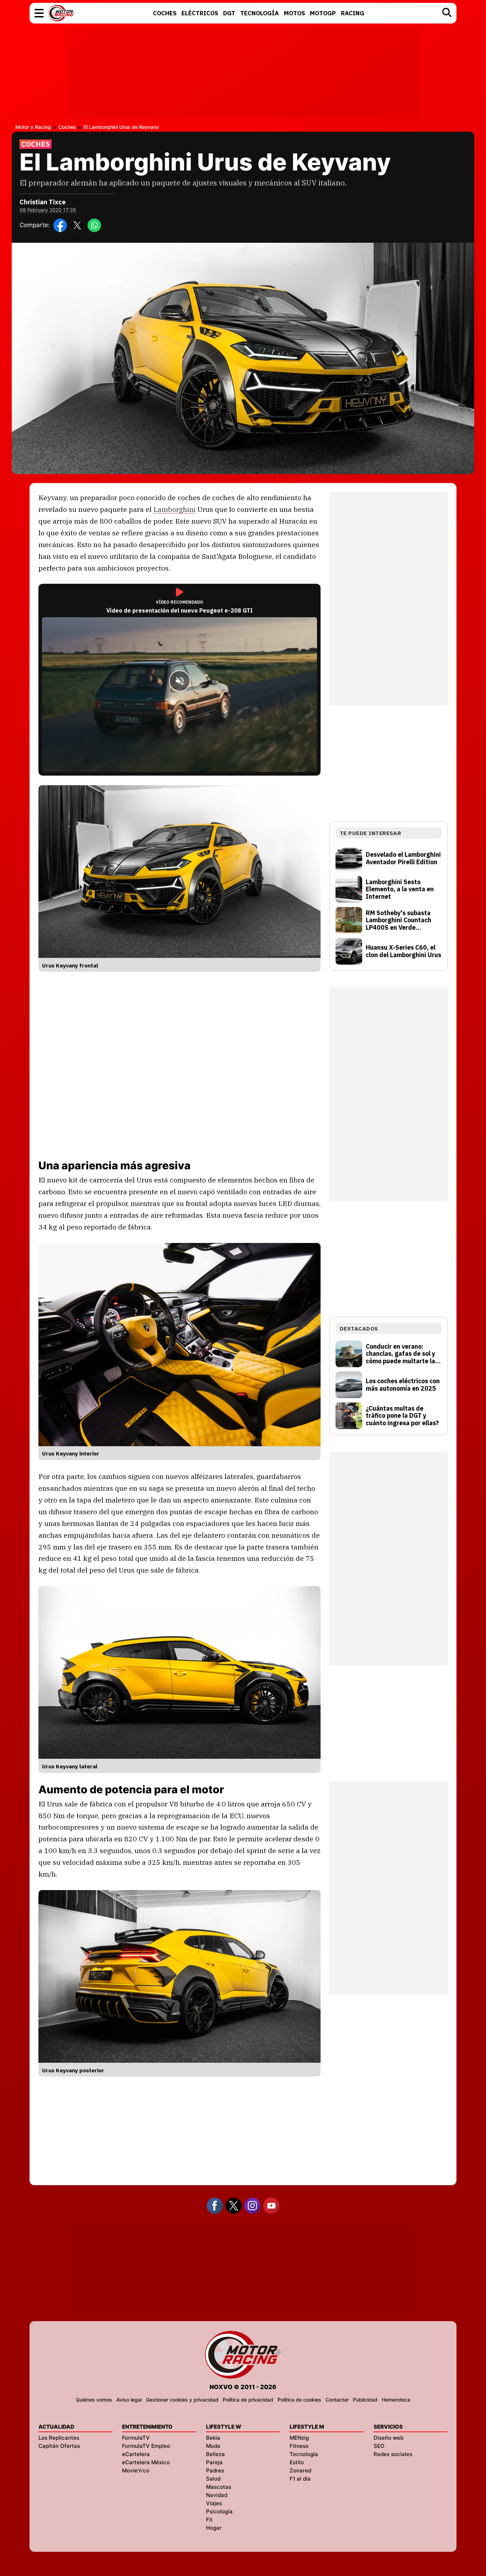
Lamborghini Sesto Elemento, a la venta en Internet (400, 890)
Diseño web (389, 2438)
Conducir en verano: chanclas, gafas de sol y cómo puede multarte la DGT (400, 1354)
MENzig (299, 2438)
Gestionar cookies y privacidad (182, 2400)
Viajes (214, 2503)
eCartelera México (146, 2462)
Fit (209, 2520)
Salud (213, 2479)
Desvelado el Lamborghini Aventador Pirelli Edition (403, 858)
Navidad (217, 2495)
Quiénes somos (94, 2400)
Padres (215, 2470)
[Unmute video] (180, 681)
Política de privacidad (248, 2400)
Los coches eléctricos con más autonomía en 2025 (403, 1385)
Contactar (337, 2400)
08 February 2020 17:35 (48, 210)
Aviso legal (129, 2400)
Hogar (214, 2528)
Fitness (299, 2446)
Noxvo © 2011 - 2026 (243, 2387)
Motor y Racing (33, 127)
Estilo (297, 2462)
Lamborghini (175, 509)
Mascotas (219, 2487)
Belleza (215, 2454)
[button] (39, 13)
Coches (67, 127)
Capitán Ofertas (59, 2446)
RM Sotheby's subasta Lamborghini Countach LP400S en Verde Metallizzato (398, 920)
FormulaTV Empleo (146, 2446)
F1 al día (300, 2479)
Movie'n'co (136, 2470)
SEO (379, 2446)
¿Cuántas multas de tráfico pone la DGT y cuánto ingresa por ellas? (402, 1416)
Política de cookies (299, 2400)
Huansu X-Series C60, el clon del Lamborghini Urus (403, 951)
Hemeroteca (396, 2400)
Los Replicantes (59, 2438)
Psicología (219, 2511)
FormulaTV (136, 2438)
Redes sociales (393, 2454)
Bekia (213, 2438)
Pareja (214, 2462)
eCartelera (136, 2454)
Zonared (300, 2470)
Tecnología (304, 2454)
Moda (213, 2446)
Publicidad (365, 2400)
